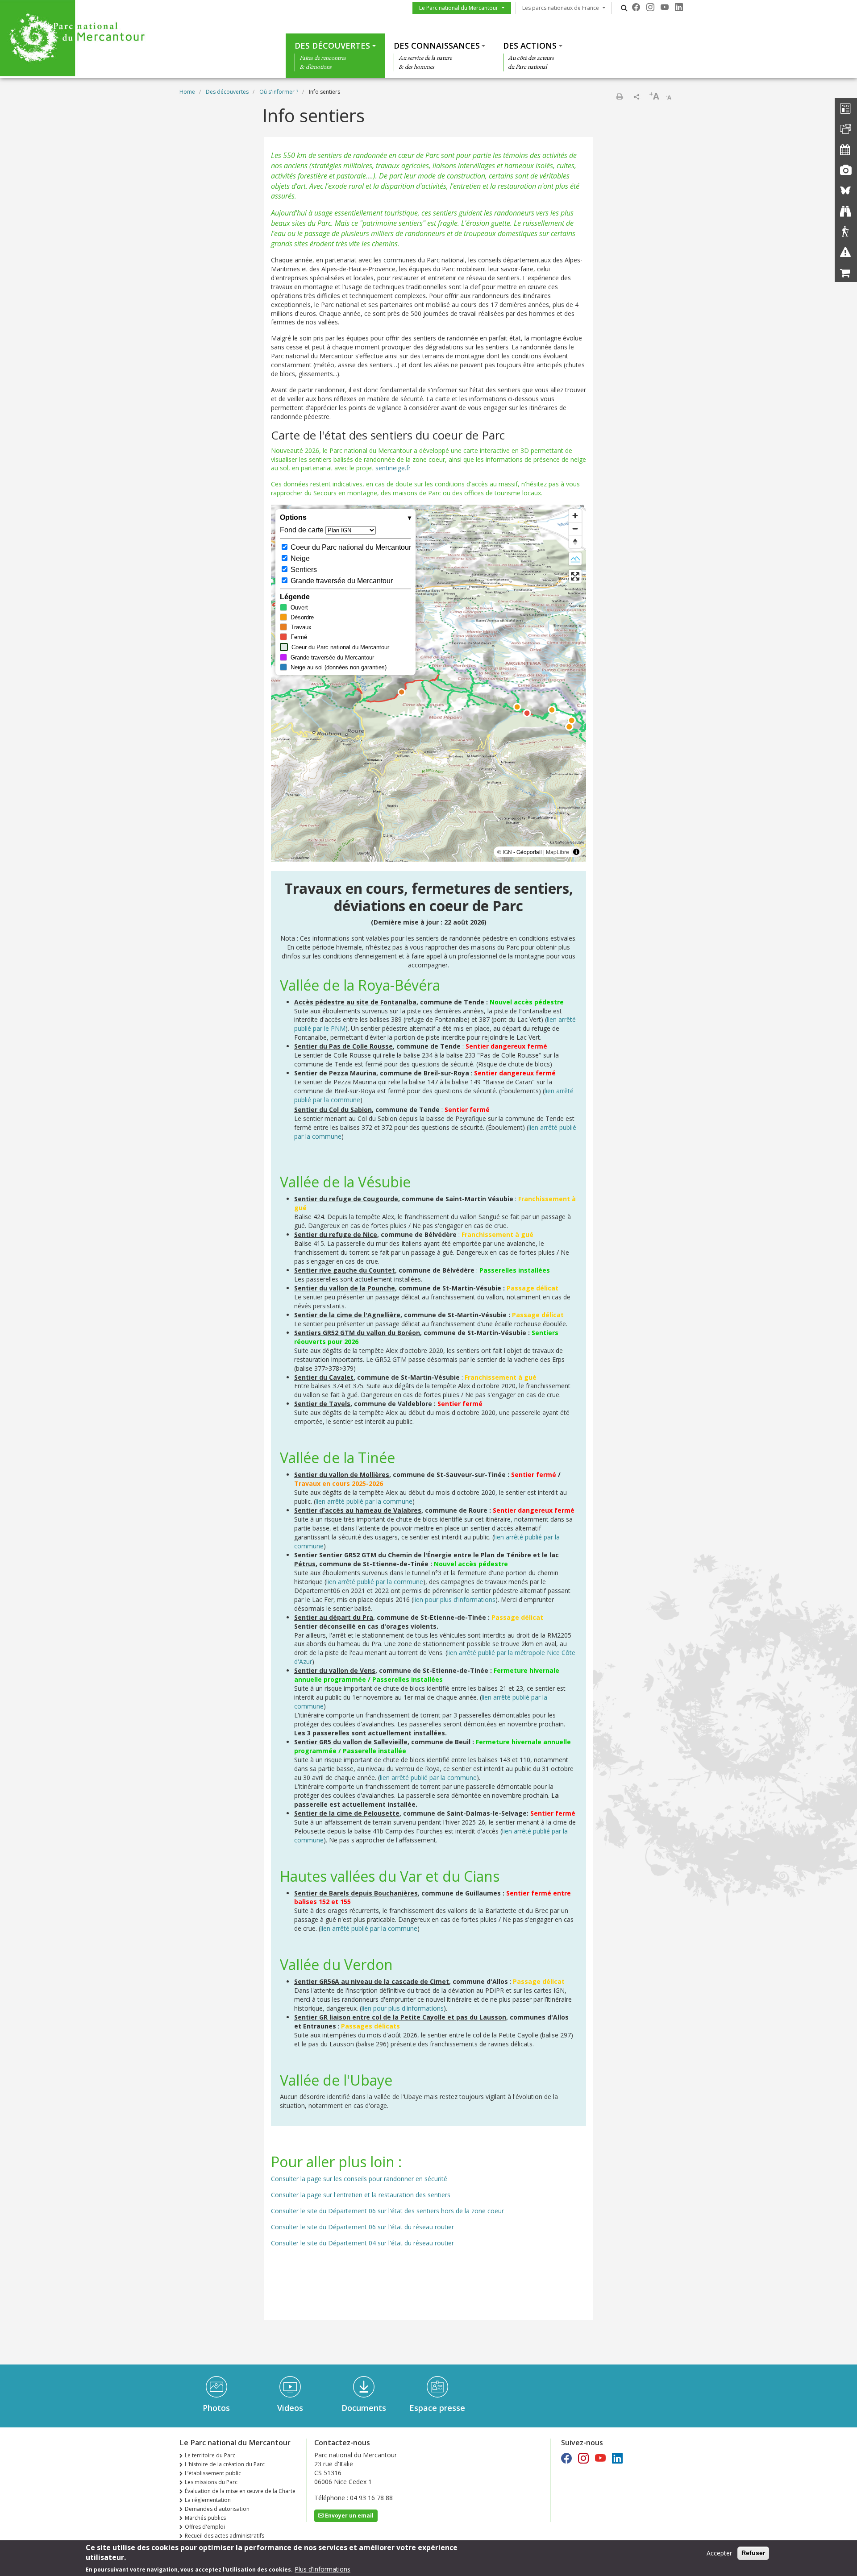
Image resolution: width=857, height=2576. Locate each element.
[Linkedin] (679, 7)
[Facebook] (636, 7)
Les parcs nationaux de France (561, 8)
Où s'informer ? (279, 92)
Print (620, 96)
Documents (364, 2408)
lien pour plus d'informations (454, 1599)
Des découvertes (332, 46)
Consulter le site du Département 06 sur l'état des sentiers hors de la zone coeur (387, 2211)
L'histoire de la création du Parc (225, 2464)
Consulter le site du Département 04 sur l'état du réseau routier (362, 2243)
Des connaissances (437, 46)
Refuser (753, 2553)
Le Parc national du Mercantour (459, 8)
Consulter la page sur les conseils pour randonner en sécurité (359, 2179)
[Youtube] (665, 7)
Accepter (719, 2553)
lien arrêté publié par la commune (364, 1501)
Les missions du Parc (211, 2482)
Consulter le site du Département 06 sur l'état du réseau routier (362, 2227)
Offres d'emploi (205, 2527)
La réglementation (208, 2500)
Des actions (530, 46)
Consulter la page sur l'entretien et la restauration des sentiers (361, 2195)
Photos (216, 2408)
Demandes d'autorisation (217, 2509)
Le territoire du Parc (210, 2455)
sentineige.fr (394, 468)
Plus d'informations (322, 2569)
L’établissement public (213, 2473)
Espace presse (437, 2408)
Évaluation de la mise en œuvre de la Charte (240, 2491)
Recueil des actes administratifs (225, 2536)
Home (187, 92)
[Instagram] (650, 7)
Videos (290, 2408)
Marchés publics (205, 2518)
